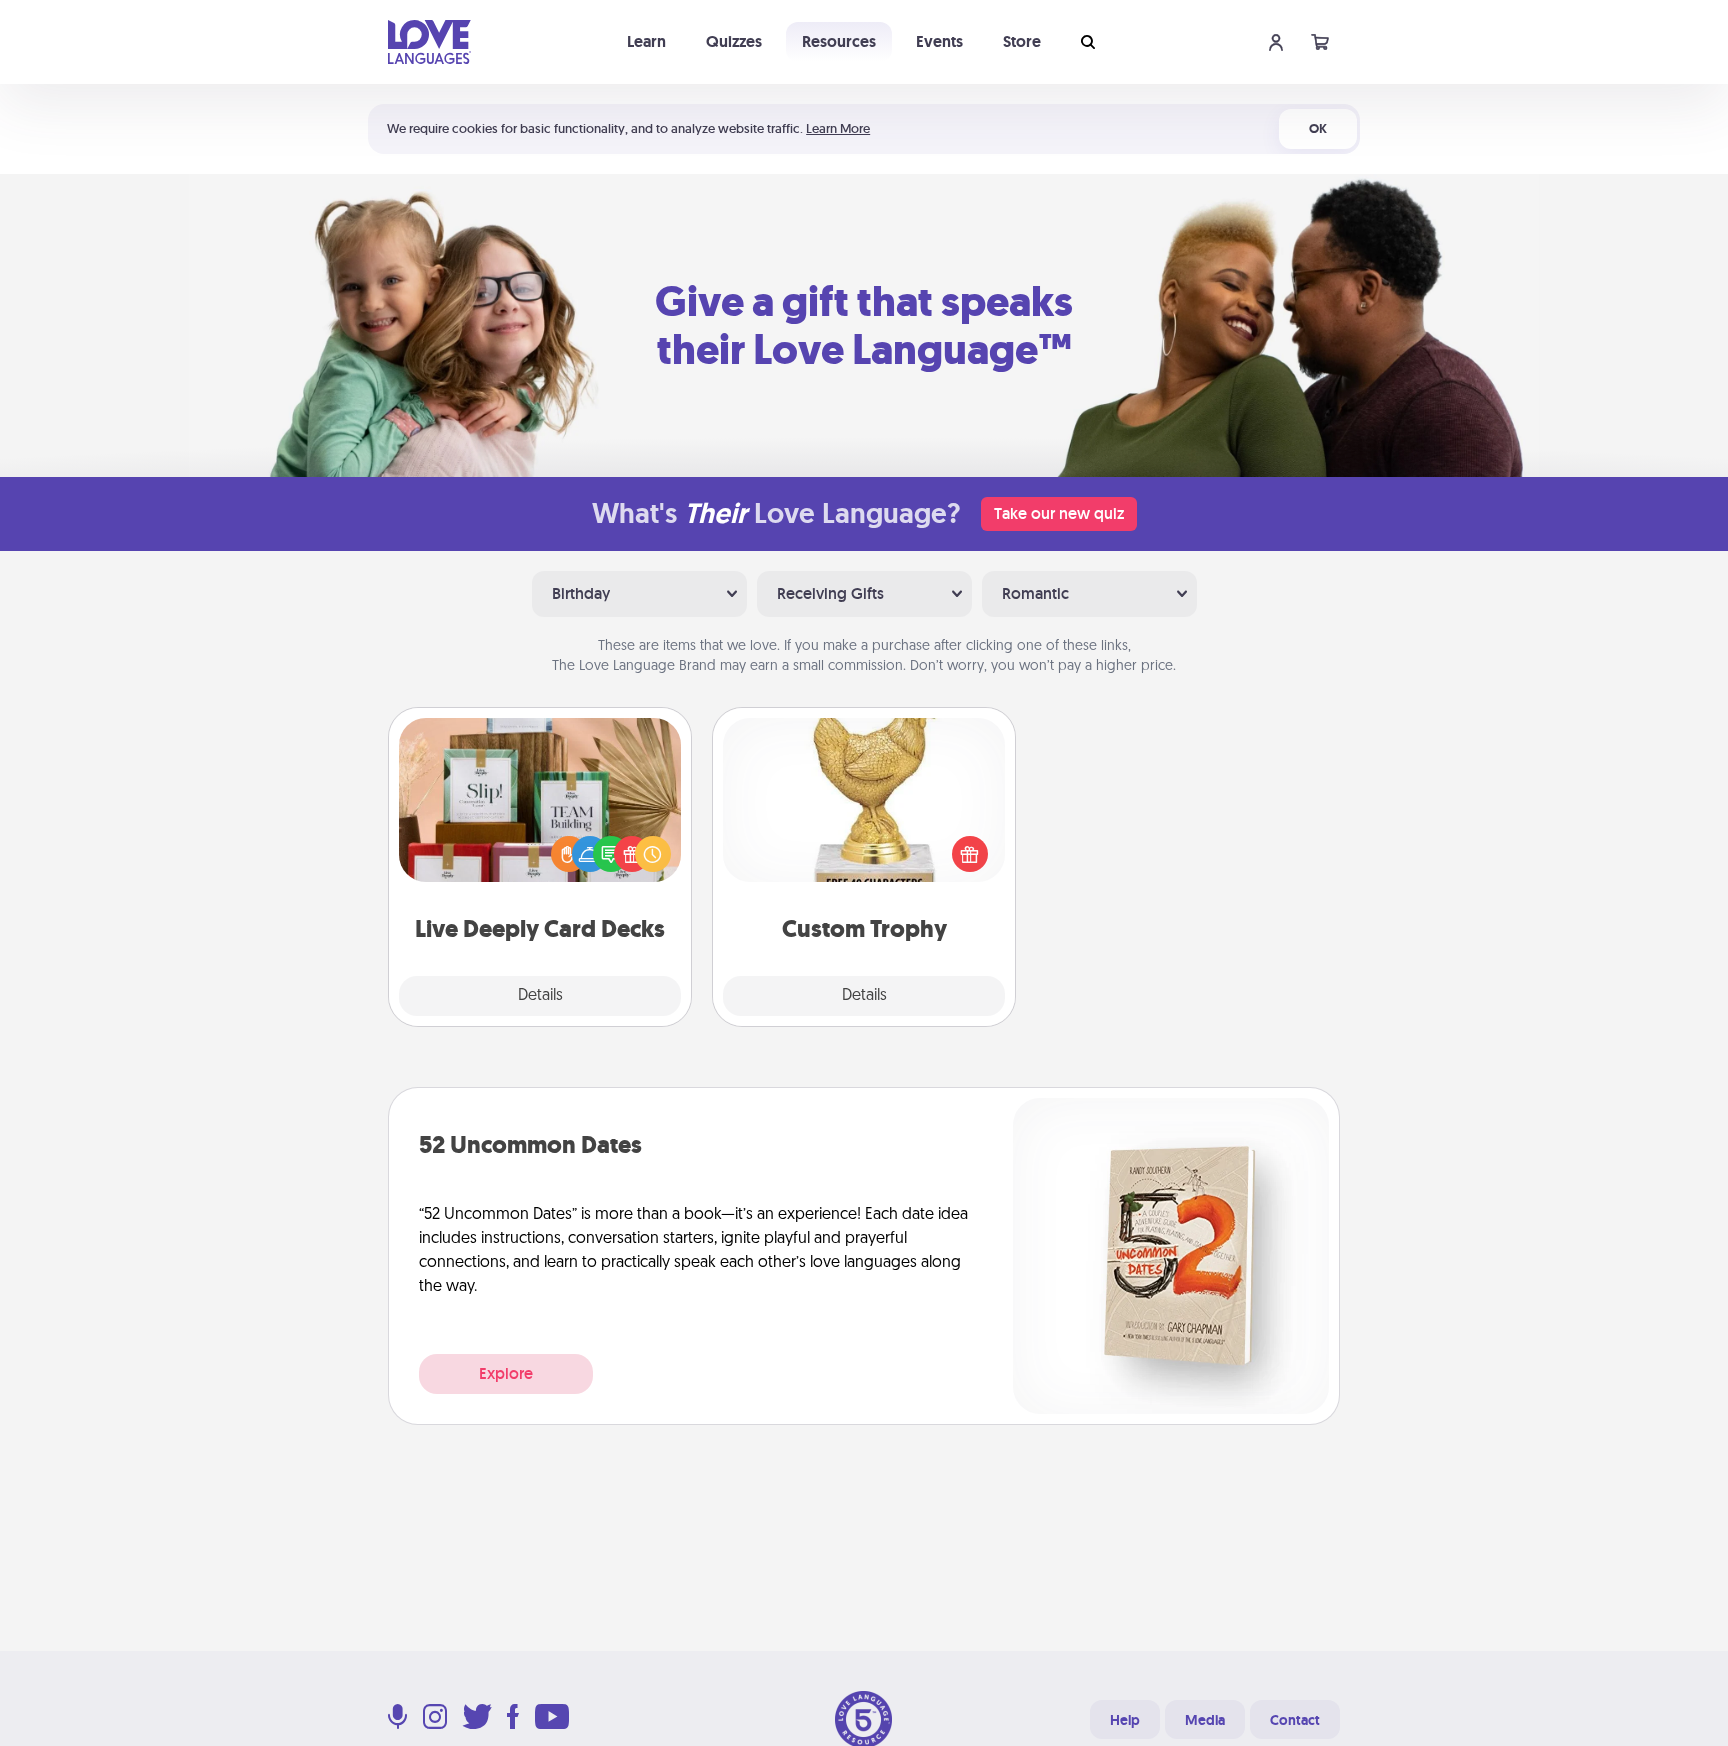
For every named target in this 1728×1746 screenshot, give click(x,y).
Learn (646, 41)
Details (540, 996)
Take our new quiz (1059, 513)
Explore (506, 1373)
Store (1022, 41)
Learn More (838, 128)
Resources (839, 41)
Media (1205, 1720)
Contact (1295, 1720)
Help (1125, 1720)
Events (939, 41)
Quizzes (734, 41)
